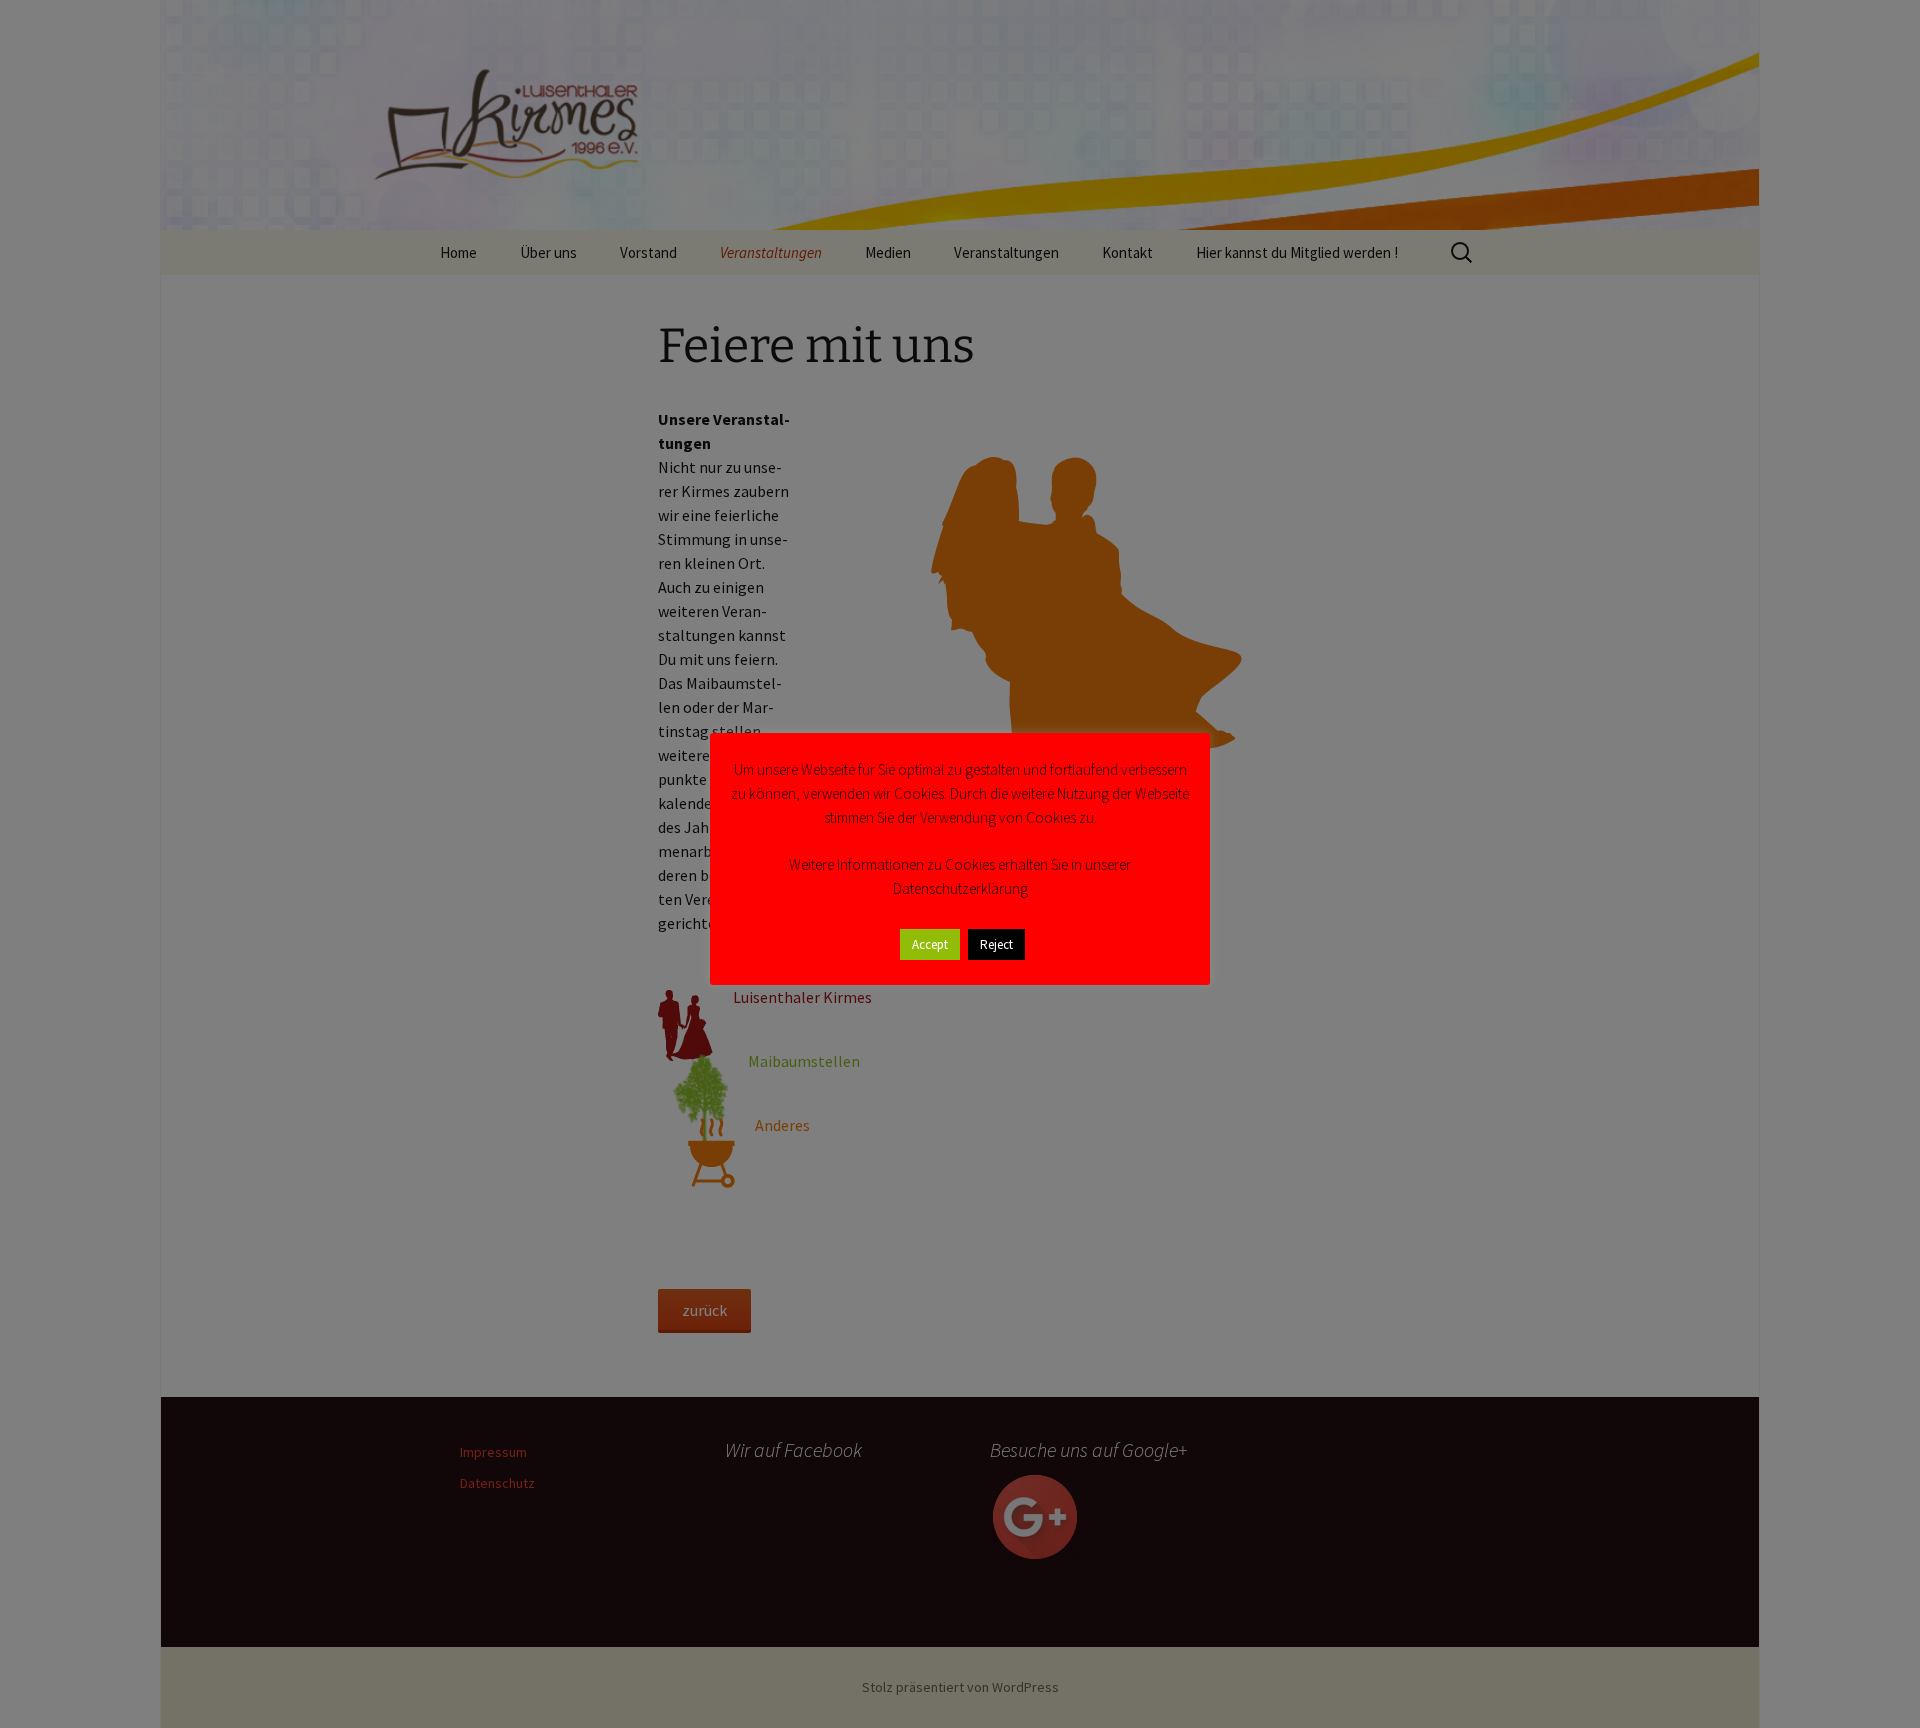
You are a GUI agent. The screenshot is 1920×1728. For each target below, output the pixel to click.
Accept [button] (930, 944)
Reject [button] (996, 944)
